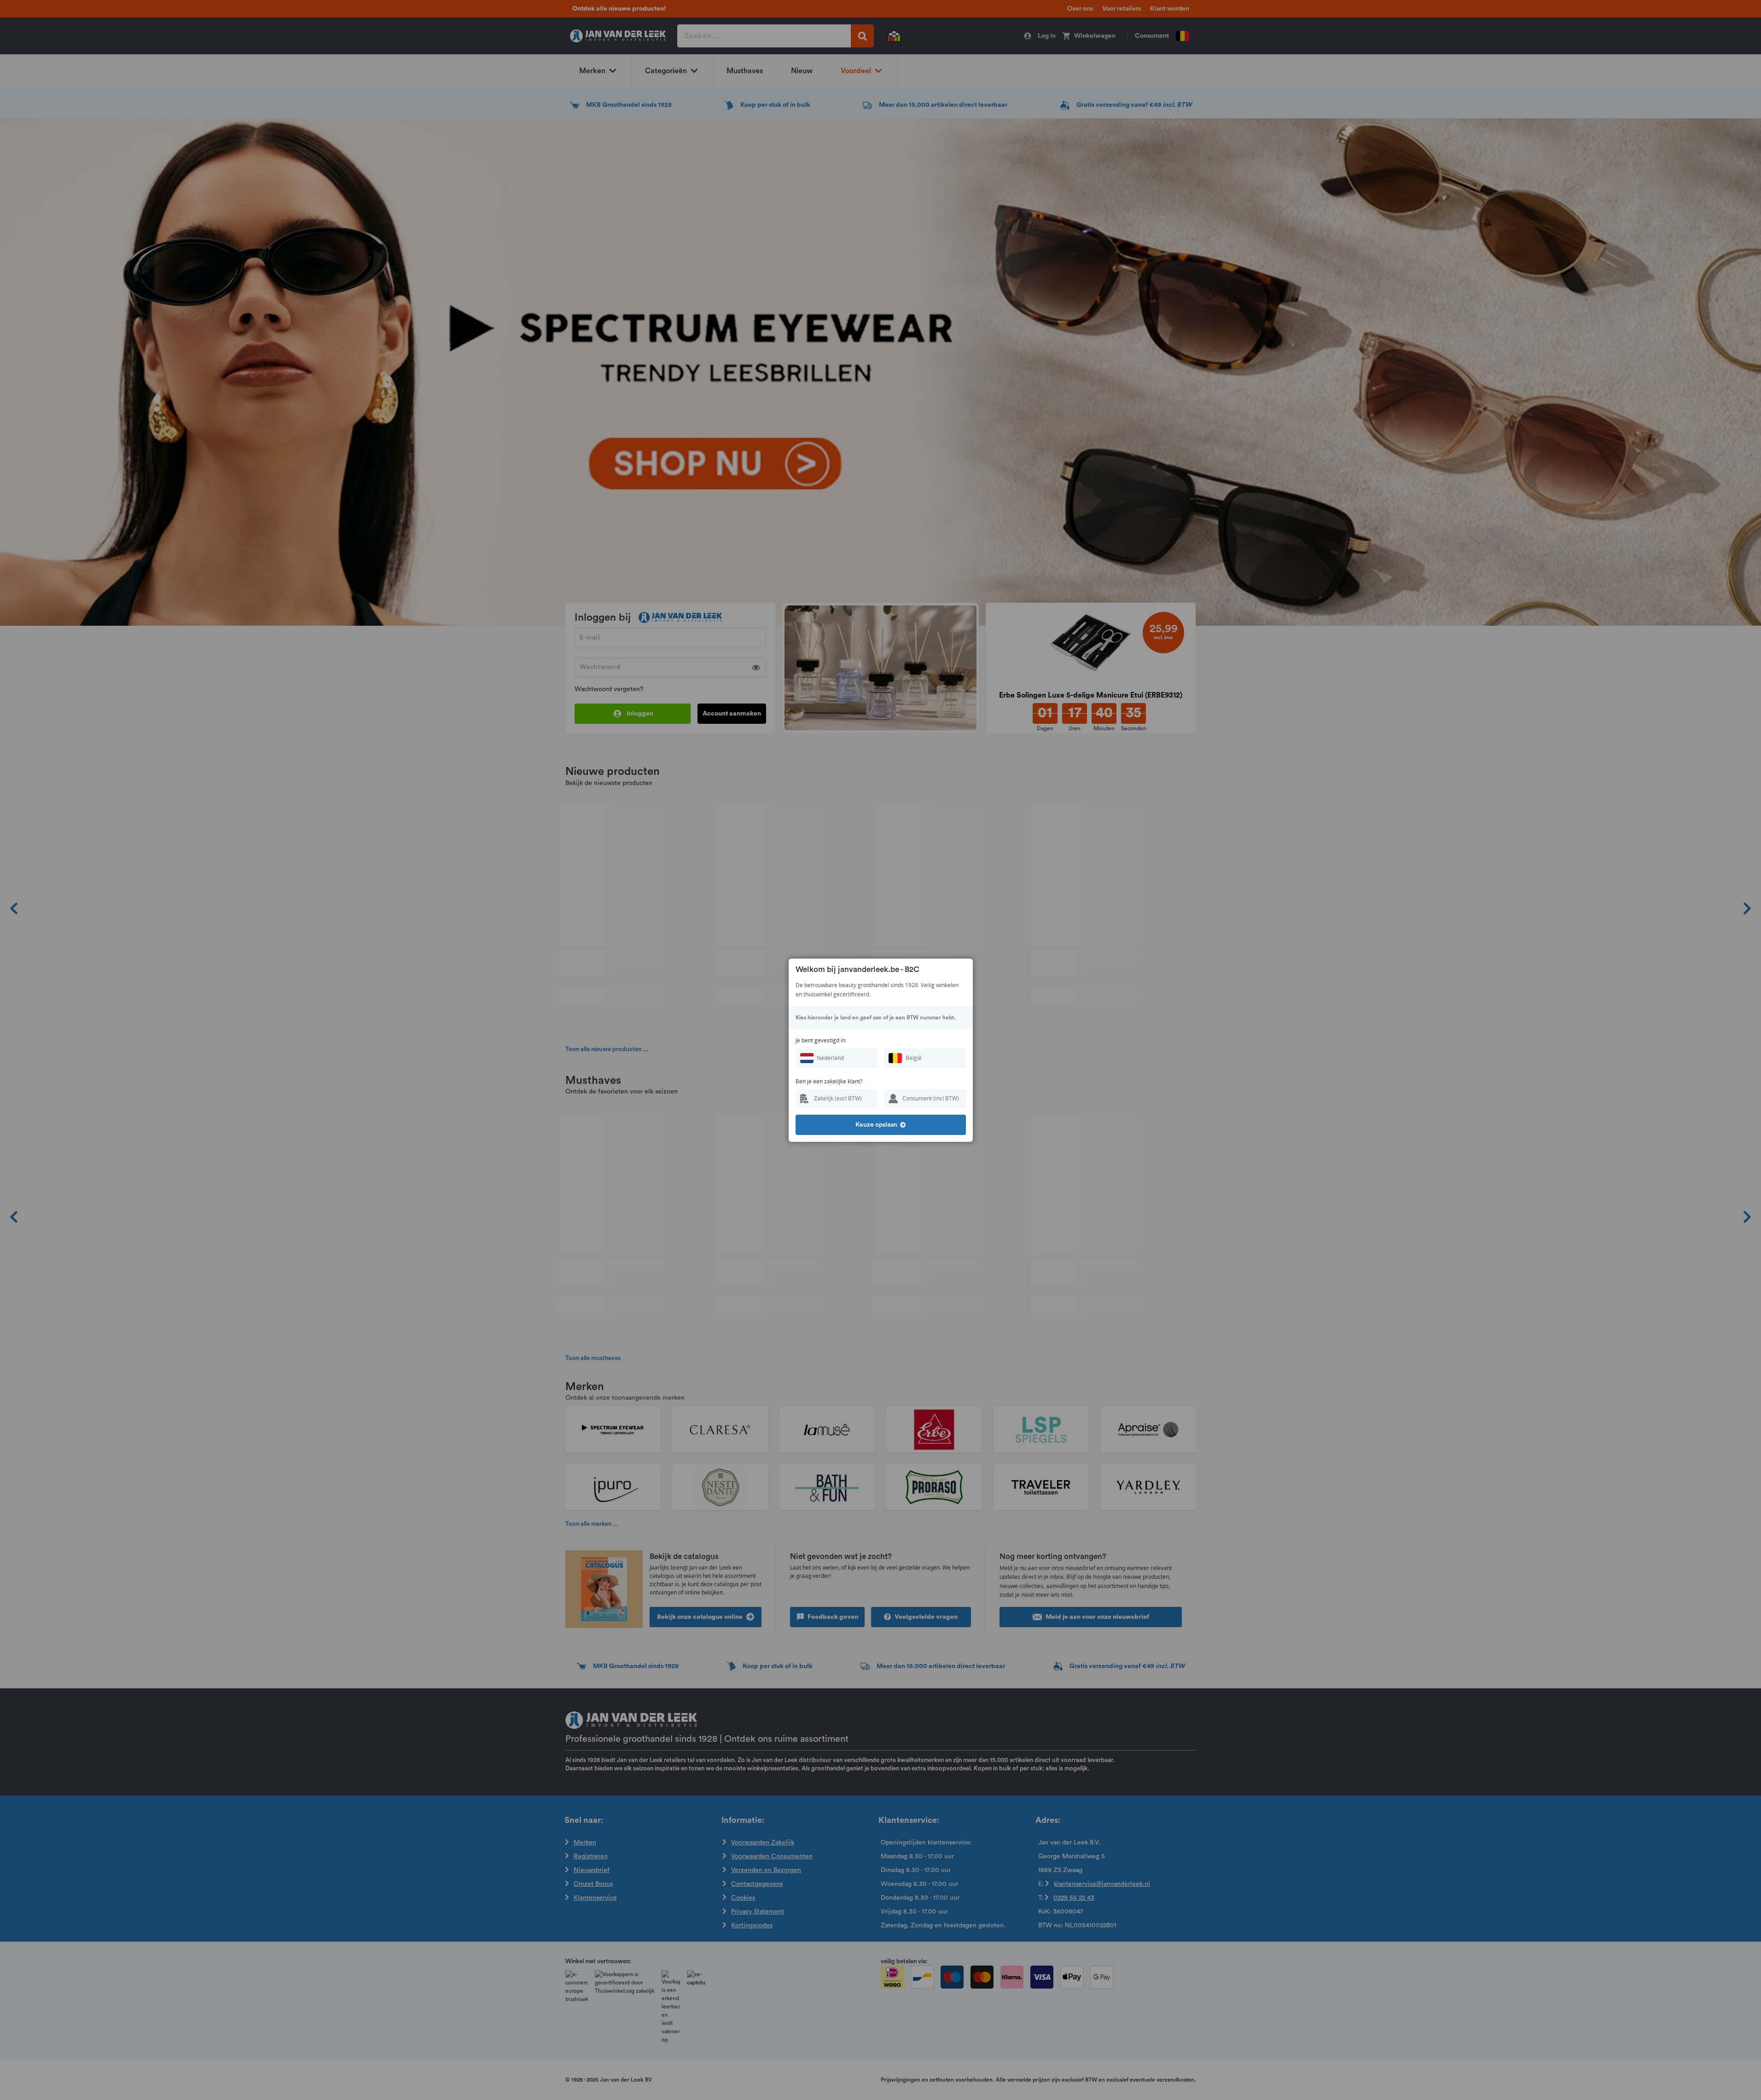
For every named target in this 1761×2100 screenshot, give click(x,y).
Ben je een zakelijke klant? (829, 1081)
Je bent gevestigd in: (821, 1040)
